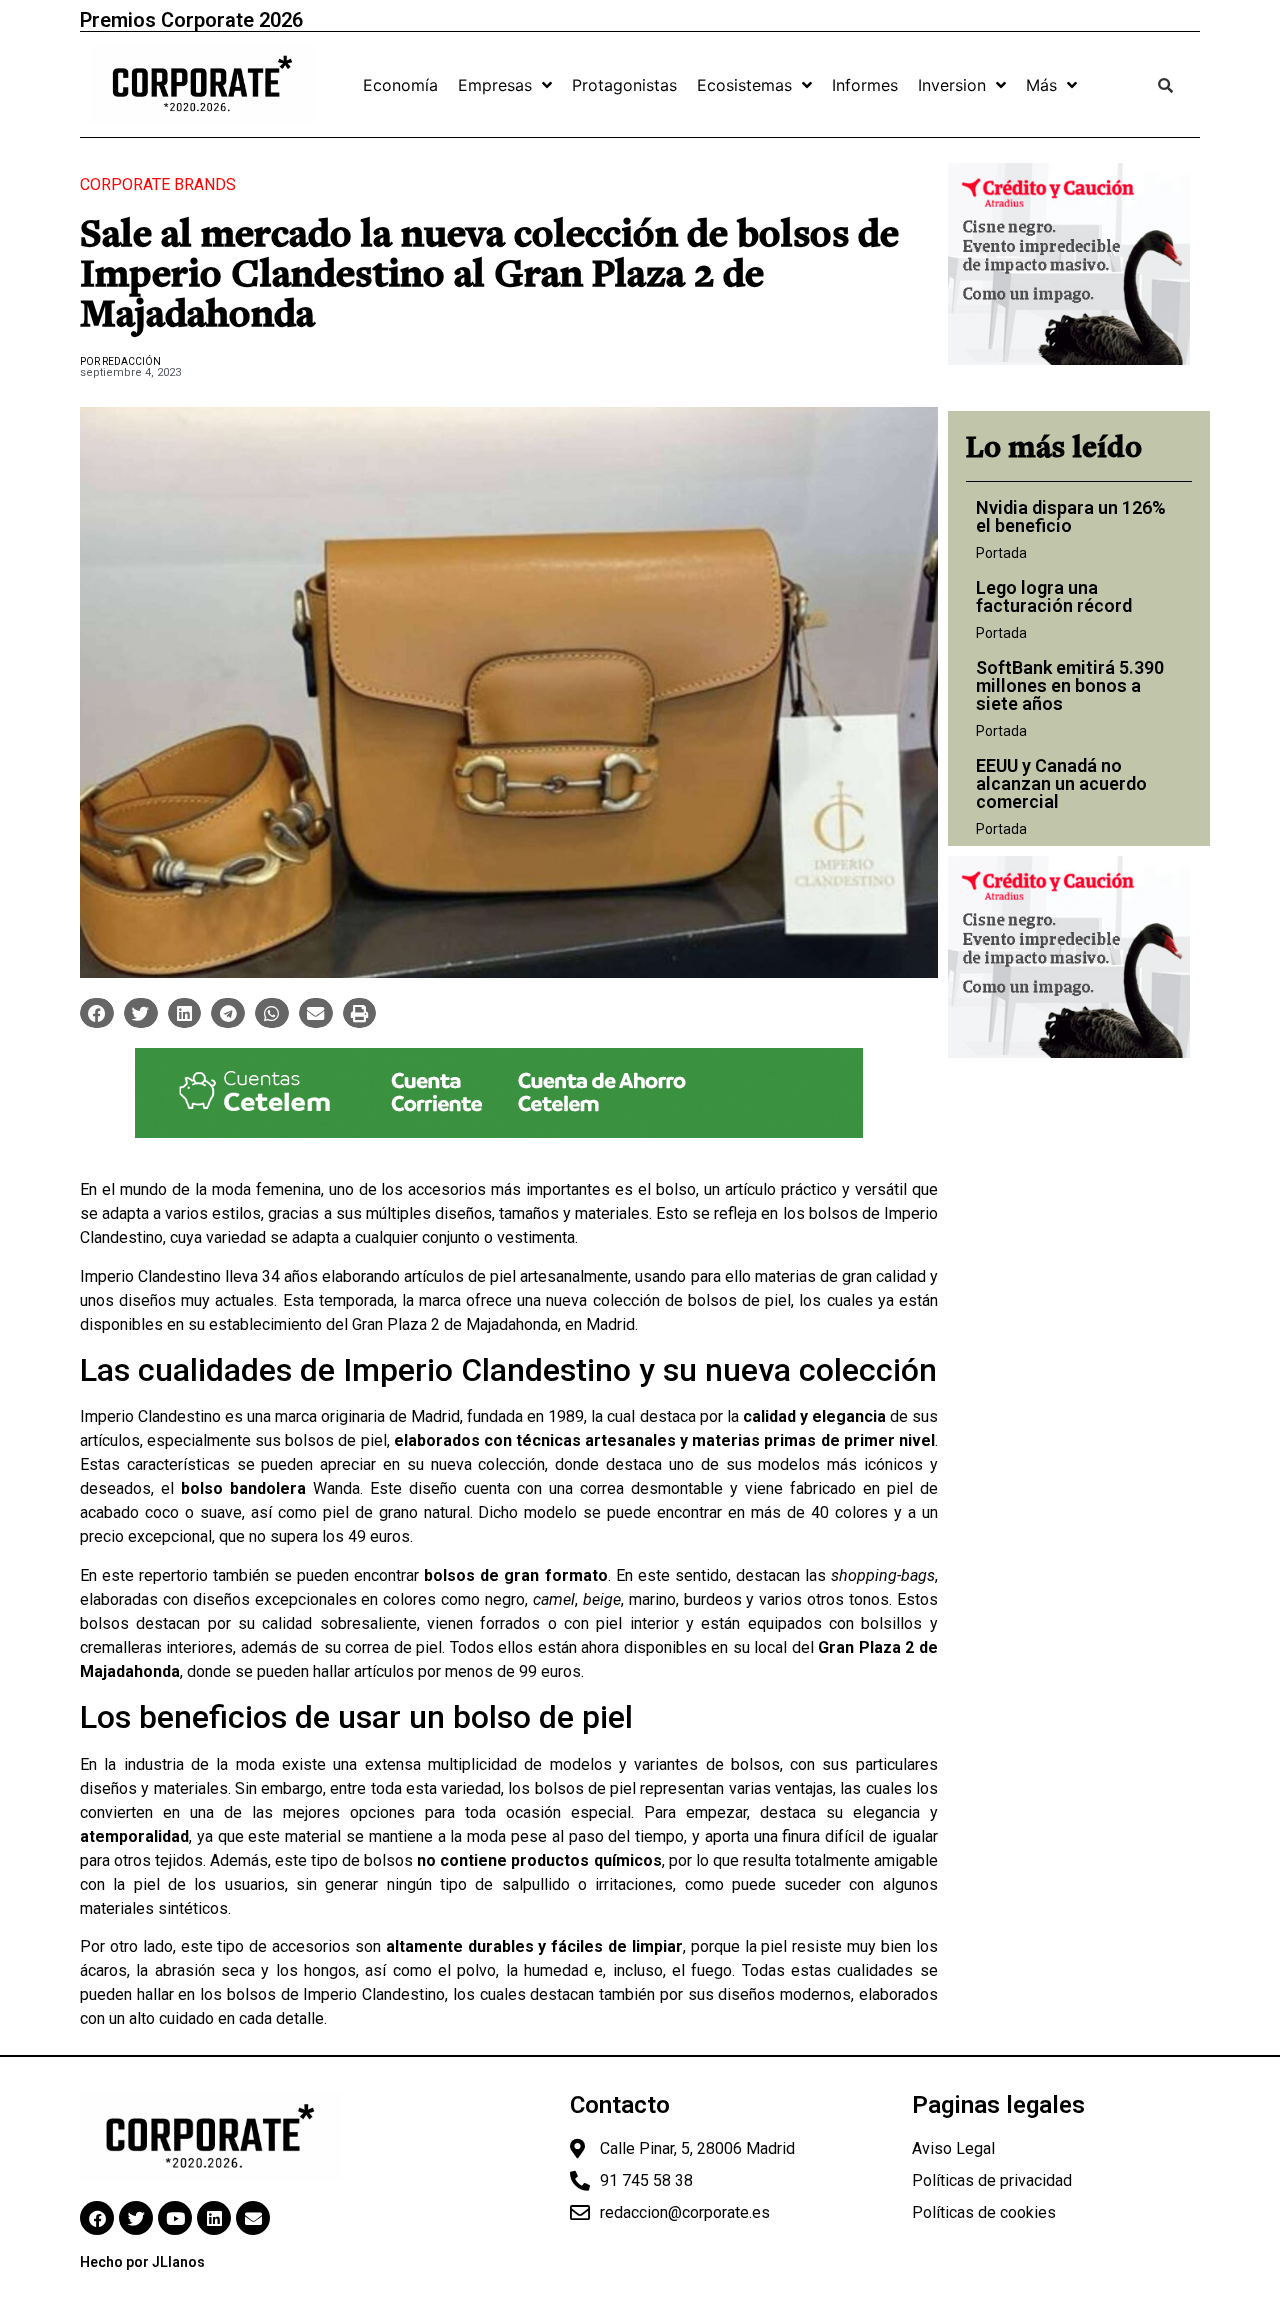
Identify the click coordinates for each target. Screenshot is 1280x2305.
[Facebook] (97, 2218)
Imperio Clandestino (150, 1276)
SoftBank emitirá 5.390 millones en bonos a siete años (1070, 685)
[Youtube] (175, 2218)
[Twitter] (136, 2218)
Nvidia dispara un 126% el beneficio (1071, 516)
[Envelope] (253, 2218)
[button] (97, 1013)
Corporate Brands (158, 184)
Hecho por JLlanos (142, 2262)
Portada (1001, 553)
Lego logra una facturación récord (1054, 596)
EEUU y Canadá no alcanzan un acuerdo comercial (1061, 783)
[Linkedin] (214, 2218)
